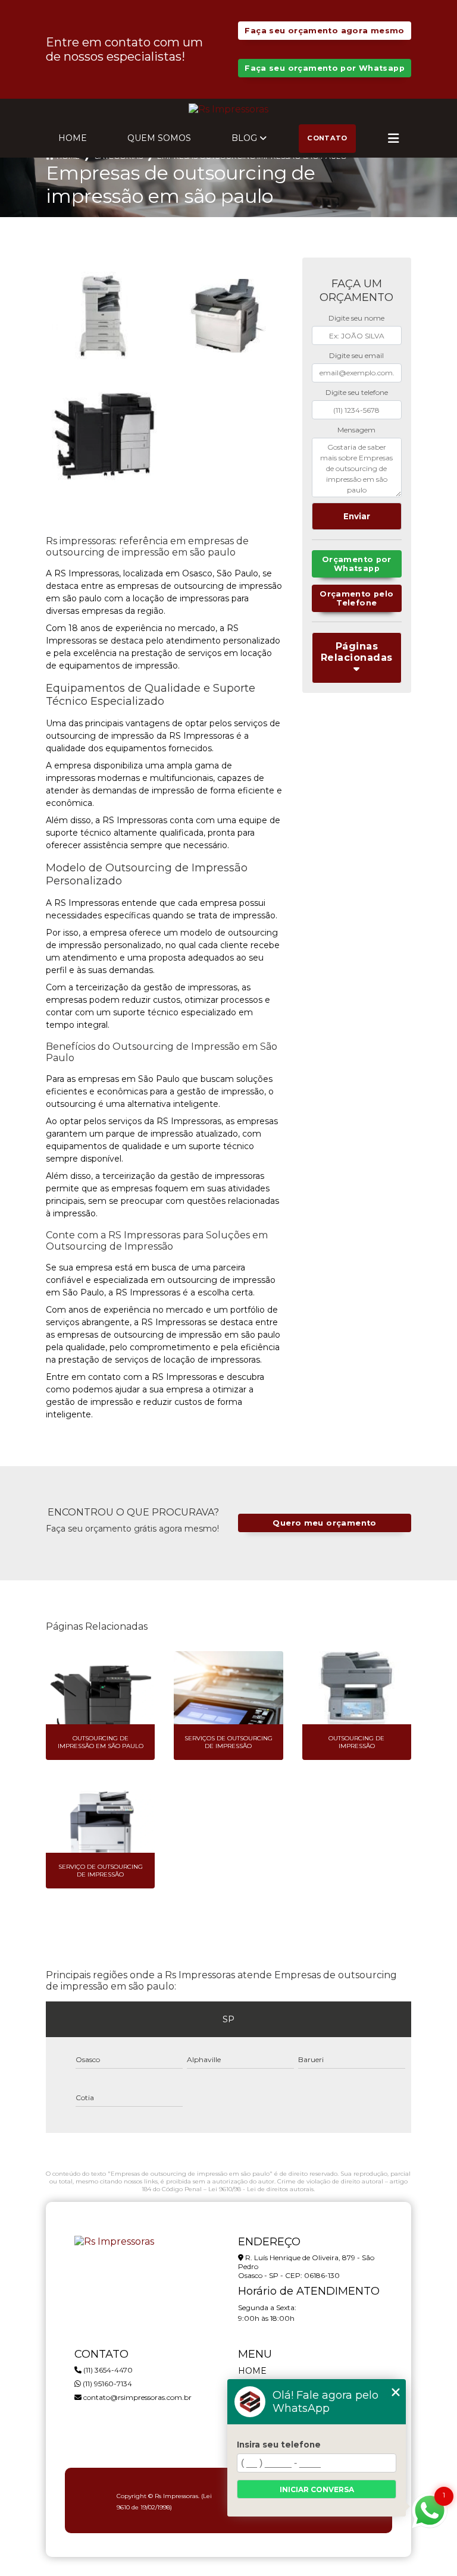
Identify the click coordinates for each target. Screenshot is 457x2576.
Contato (327, 138)
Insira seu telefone (279, 2445)
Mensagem (356, 430)
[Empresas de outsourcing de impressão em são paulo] (104, 316)
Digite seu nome (356, 318)
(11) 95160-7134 (107, 2384)
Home (73, 138)
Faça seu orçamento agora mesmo (324, 31)
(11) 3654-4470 (107, 2370)
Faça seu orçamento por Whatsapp (325, 68)
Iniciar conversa (317, 2489)
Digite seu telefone (357, 392)
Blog (244, 138)
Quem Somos (159, 138)
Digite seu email (356, 355)
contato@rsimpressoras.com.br (137, 2397)
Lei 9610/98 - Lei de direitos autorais (261, 2189)
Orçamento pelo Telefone (356, 598)
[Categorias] (393, 139)
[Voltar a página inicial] (228, 109)
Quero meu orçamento (324, 1523)
